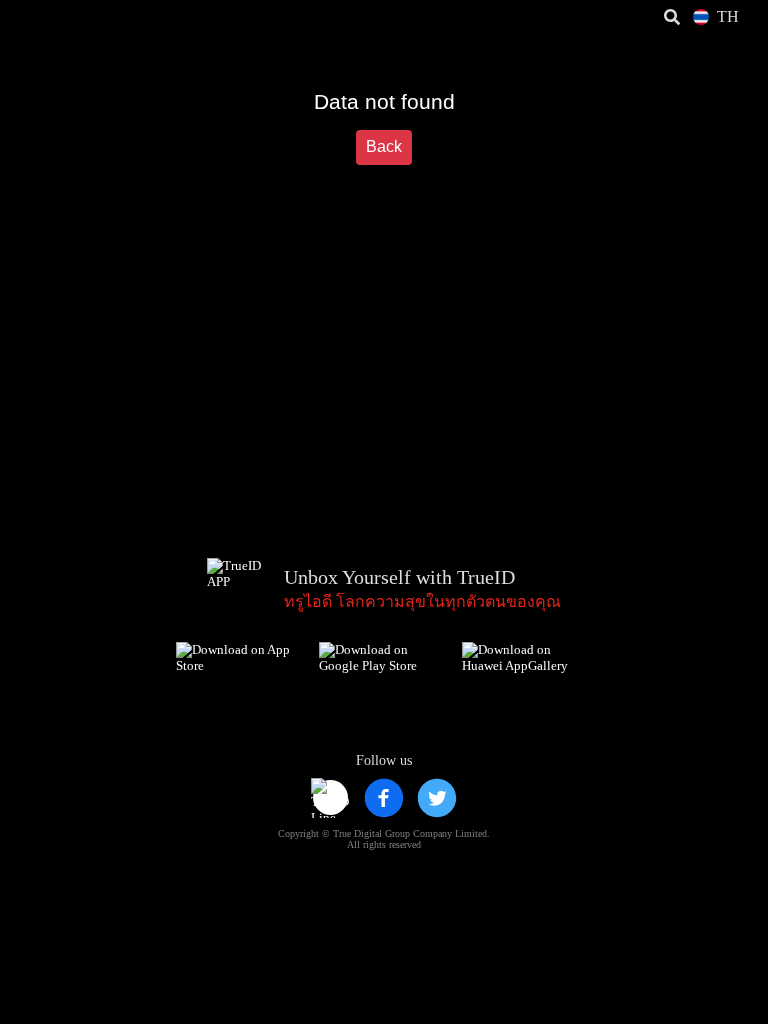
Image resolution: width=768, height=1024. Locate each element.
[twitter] (437, 798)
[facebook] (384, 798)
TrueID (56, 17)
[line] (331, 798)
